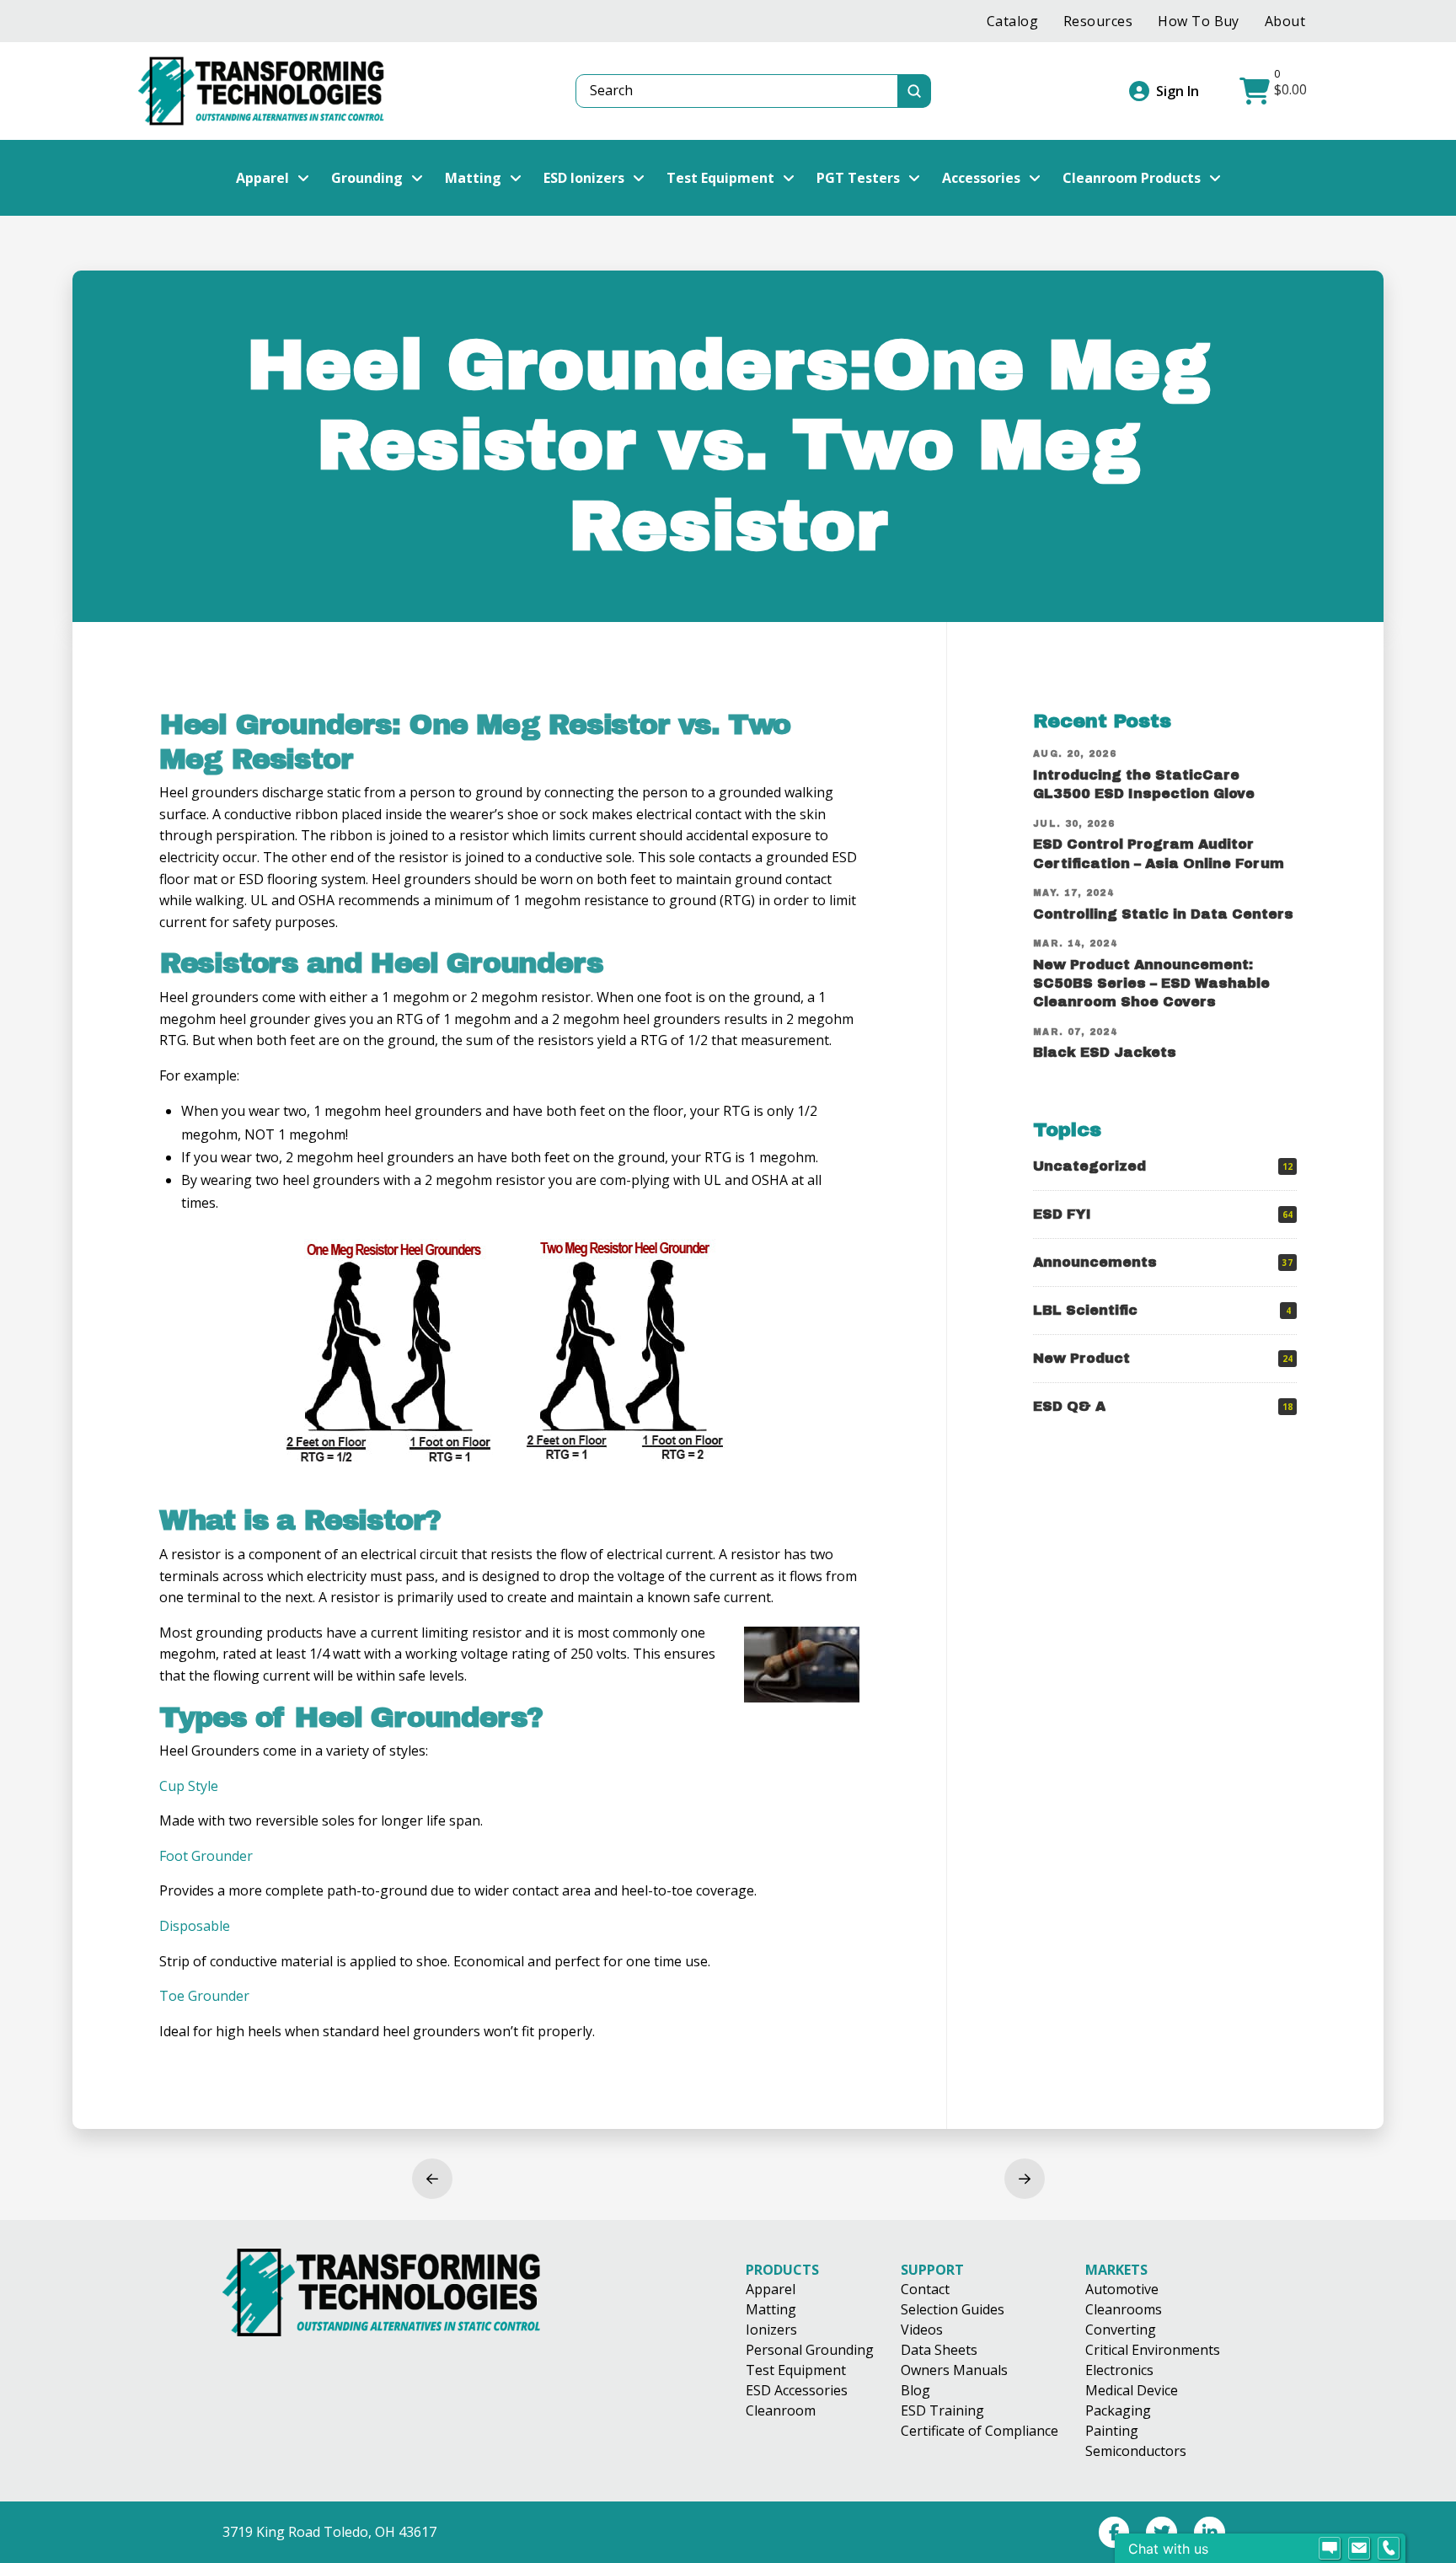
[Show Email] (1359, 2549)
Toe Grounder (204, 1996)
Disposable (195, 1926)
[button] (1275, 91)
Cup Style (189, 1786)
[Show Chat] (1330, 2549)
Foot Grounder (206, 1856)
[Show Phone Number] (1389, 2549)
